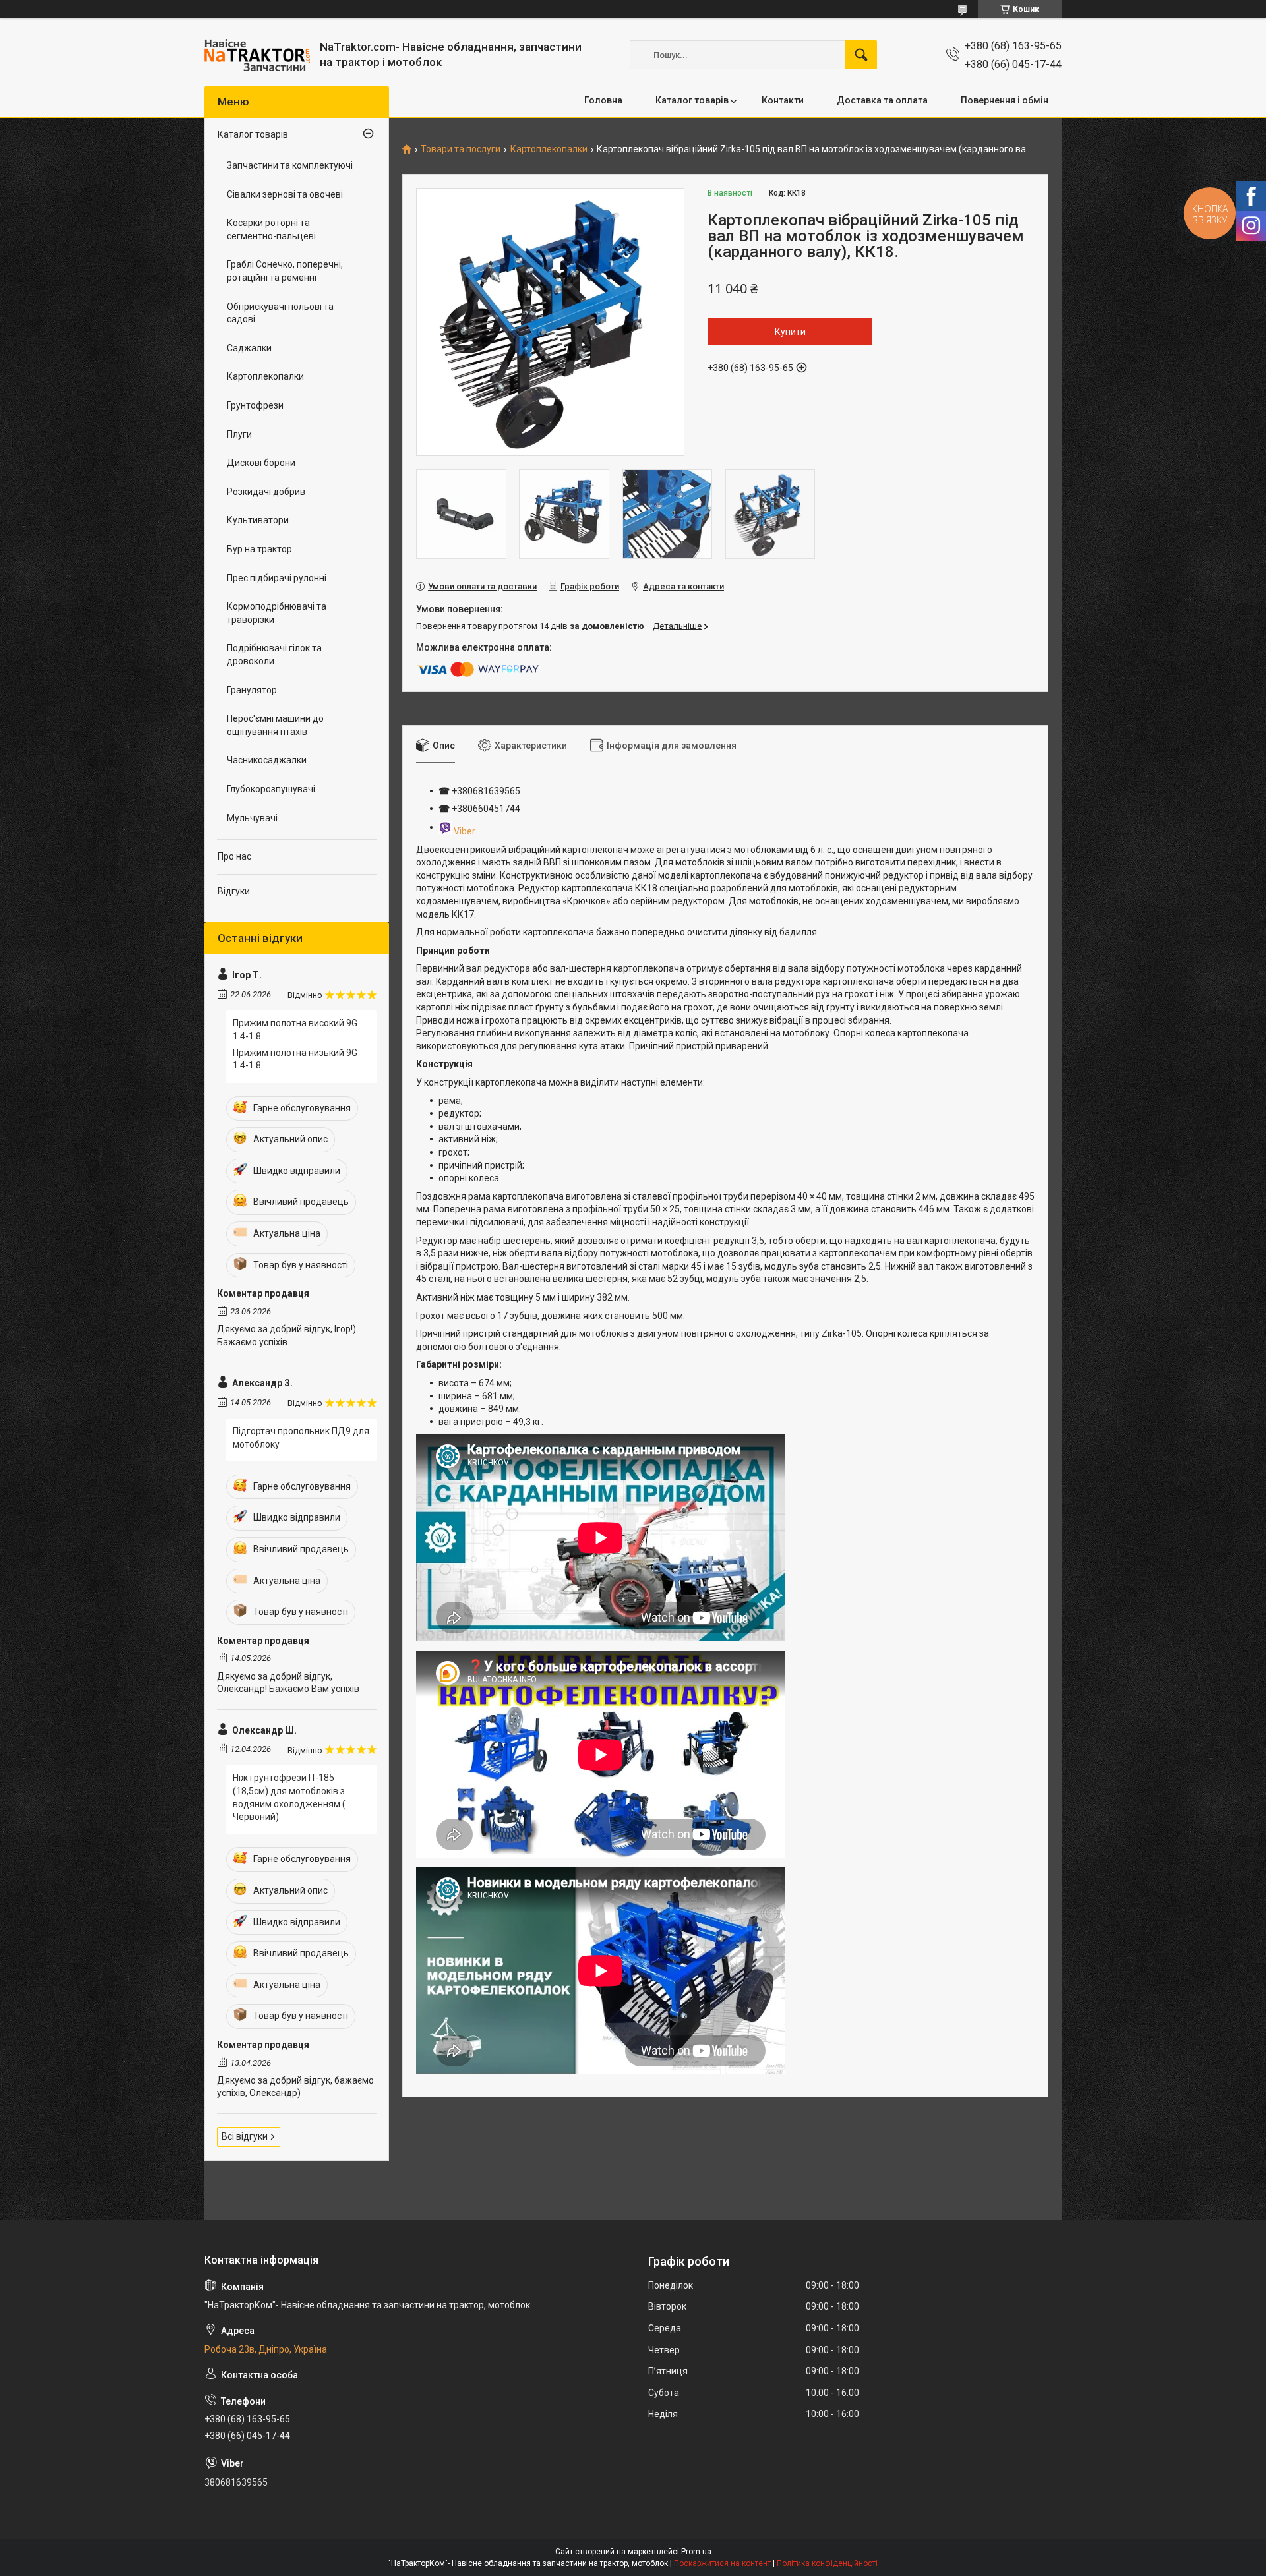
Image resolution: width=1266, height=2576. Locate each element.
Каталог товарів (692, 100)
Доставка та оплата (882, 100)
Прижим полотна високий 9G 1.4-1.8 (295, 1030)
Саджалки (249, 348)
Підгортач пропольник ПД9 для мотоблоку (301, 1438)
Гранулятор (252, 690)
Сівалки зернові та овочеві (285, 194)
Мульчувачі (252, 818)
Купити (790, 332)
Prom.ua (696, 2552)
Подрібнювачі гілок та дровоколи (274, 655)
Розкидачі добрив (266, 492)
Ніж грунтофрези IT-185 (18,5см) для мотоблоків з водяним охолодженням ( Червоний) (289, 1797)
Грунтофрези (255, 405)
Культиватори (258, 520)
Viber (465, 831)
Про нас (234, 856)
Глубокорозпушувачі (271, 789)
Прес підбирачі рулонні (277, 578)
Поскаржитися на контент (722, 2563)
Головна (603, 100)
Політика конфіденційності (827, 2563)
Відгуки (234, 891)
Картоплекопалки (549, 149)
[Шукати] (861, 55)
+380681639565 (485, 791)
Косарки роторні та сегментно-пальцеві (271, 229)
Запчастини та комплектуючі (290, 165)
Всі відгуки (245, 2136)
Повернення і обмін (1005, 100)
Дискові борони (261, 463)
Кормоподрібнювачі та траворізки (277, 613)
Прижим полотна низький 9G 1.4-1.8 (295, 1059)
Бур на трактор (259, 549)
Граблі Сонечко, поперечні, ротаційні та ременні (285, 271)
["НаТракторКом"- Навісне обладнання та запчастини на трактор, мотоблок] (257, 55)
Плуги (239, 434)
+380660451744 (486, 809)
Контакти (783, 100)
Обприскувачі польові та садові (280, 313)
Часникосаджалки (267, 760)
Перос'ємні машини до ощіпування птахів (275, 725)
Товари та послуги (461, 149)
